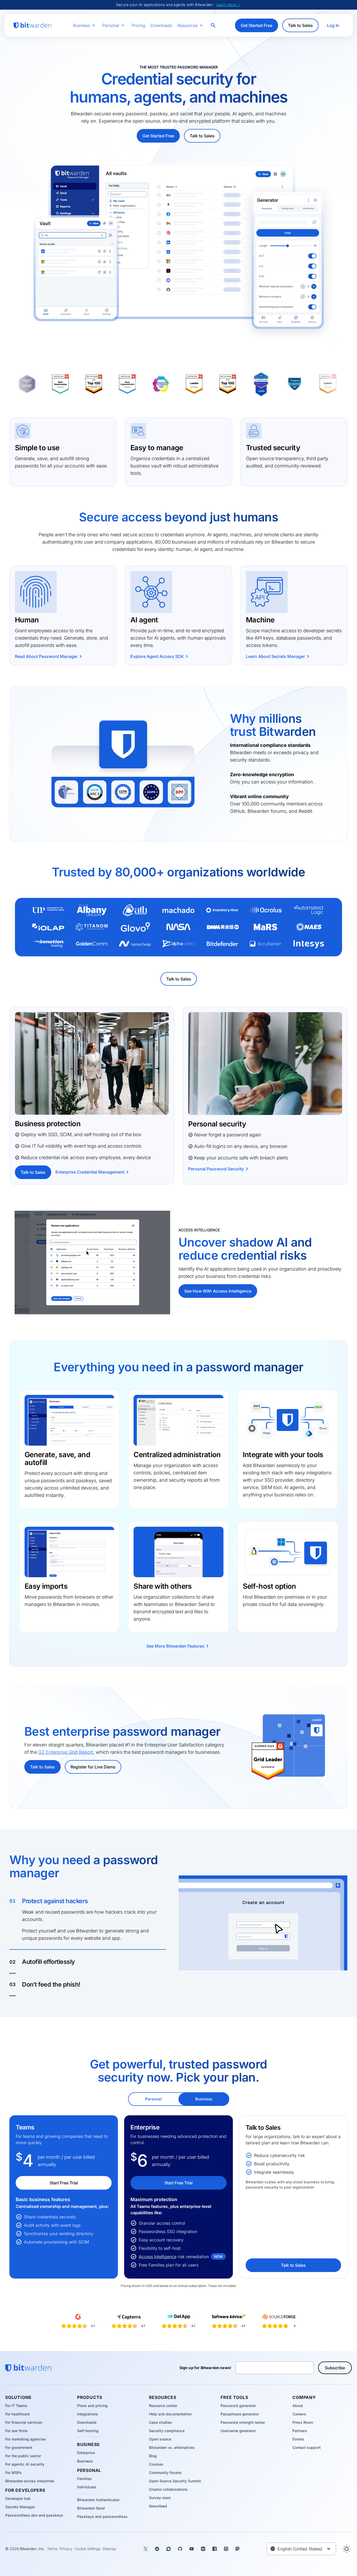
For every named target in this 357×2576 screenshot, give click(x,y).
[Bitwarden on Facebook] (215, 2549)
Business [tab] (204, 2099)
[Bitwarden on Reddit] (157, 2549)
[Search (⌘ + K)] (214, 25)
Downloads (161, 25)
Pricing (139, 25)
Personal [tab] (153, 2099)
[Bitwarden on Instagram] (226, 2549)
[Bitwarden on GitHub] (180, 2549)
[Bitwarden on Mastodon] (238, 2549)
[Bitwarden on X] (146, 2549)
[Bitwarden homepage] (32, 26)
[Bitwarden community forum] (169, 2549)
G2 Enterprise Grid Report (66, 1752)
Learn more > (228, 5)
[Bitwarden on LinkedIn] (203, 2549)
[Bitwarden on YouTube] (192, 2549)
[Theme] (347, 2549)
